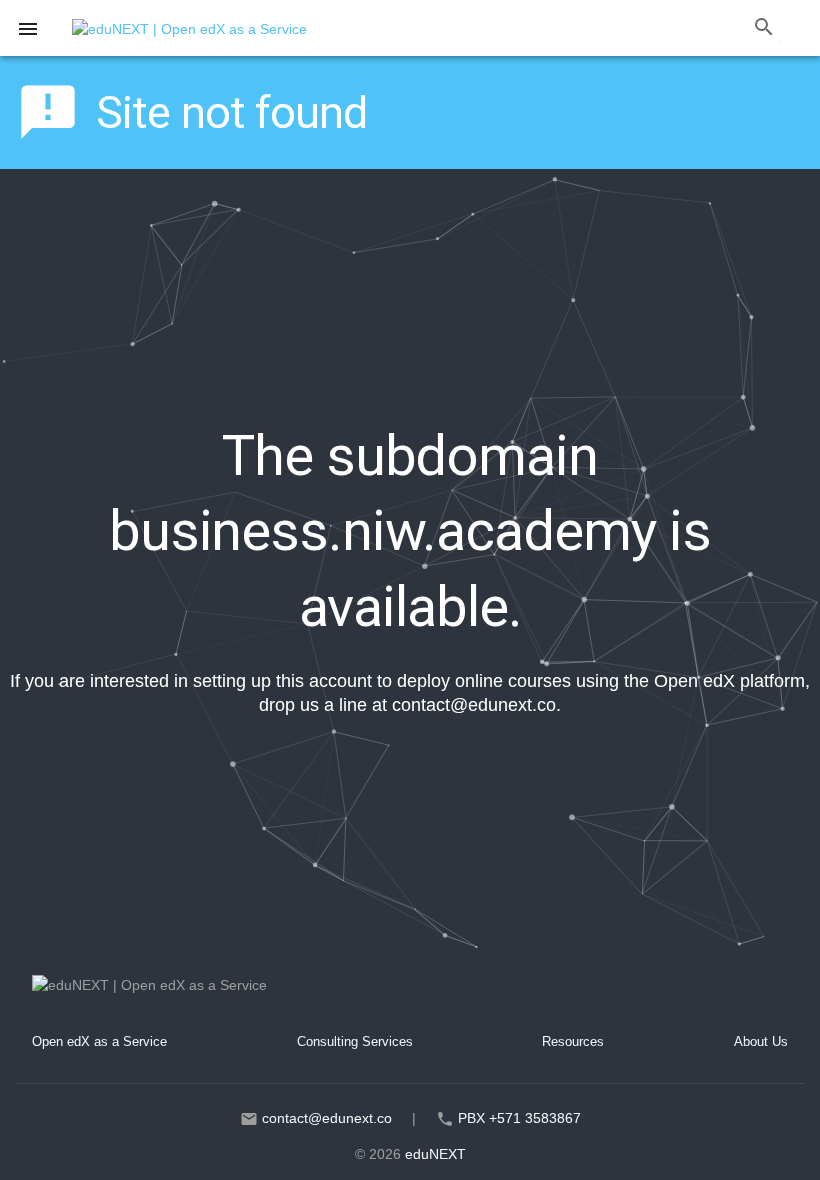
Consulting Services (355, 1041)
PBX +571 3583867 (519, 1118)
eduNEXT (435, 1154)
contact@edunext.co (474, 705)
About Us (761, 1041)
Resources (573, 1041)
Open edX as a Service (99, 1041)
